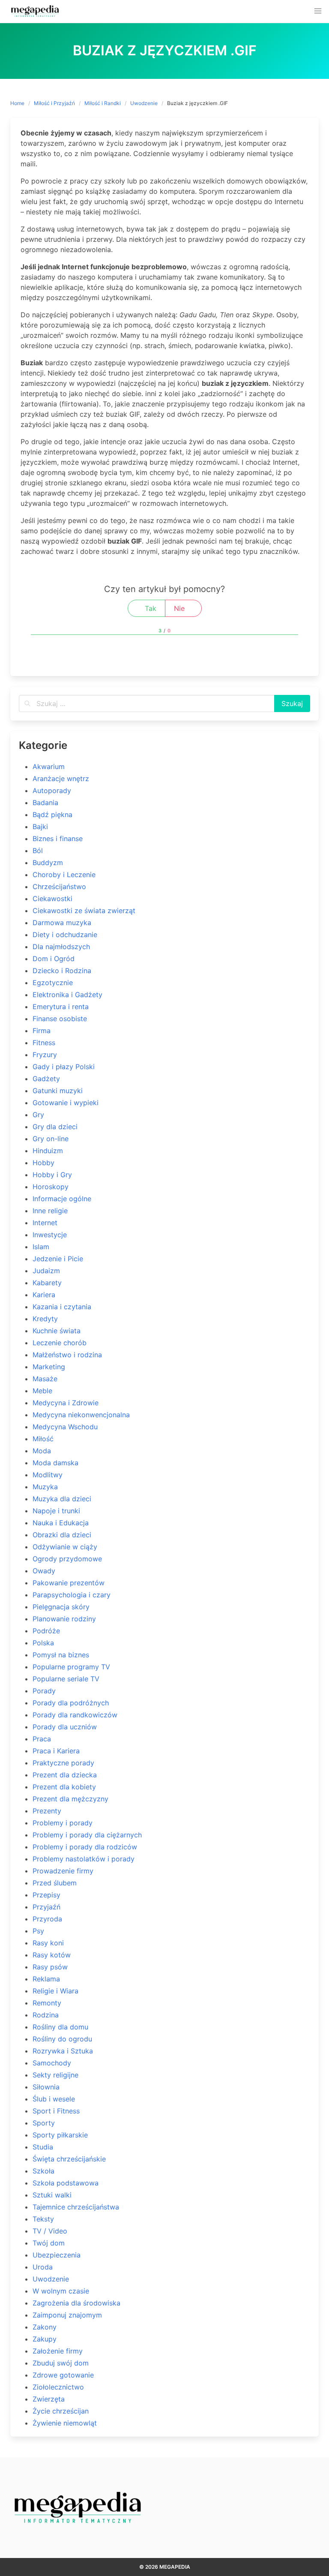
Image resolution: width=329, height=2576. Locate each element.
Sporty (44, 2123)
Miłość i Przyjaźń (54, 103)
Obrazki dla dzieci (62, 1535)
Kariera (44, 1295)
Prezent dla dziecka (65, 1775)
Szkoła (43, 2171)
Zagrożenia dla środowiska (76, 2303)
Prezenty (47, 1811)
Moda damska (55, 1463)
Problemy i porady (63, 1823)
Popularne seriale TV (66, 1679)
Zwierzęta (49, 2399)
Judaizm (46, 1271)
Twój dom (49, 2243)
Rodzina (46, 2015)
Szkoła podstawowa (66, 2183)
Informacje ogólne (62, 1199)
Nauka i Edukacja (61, 1523)
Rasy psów (50, 1967)
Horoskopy (51, 1187)
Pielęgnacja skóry (61, 1607)
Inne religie (50, 1211)
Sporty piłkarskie (60, 2135)
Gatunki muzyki (58, 1091)
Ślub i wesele (54, 2099)
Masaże (45, 1379)
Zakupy (45, 2339)
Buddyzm (48, 863)
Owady (44, 1571)
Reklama (46, 1979)
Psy (38, 1931)
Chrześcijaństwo (59, 887)
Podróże (46, 1631)
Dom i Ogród (54, 959)
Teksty (43, 2219)
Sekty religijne (55, 2075)
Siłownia (46, 2087)
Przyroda (47, 1919)
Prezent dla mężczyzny (70, 1799)
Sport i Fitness (56, 2111)
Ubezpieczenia (57, 2255)
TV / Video (50, 2231)
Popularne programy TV (71, 1667)
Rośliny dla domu (60, 2027)
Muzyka (45, 1487)
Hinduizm (48, 1151)
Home (17, 103)
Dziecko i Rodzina (62, 971)
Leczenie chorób (60, 1343)
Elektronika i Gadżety (67, 995)
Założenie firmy (58, 2351)
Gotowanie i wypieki (66, 1103)
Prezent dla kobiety (64, 1787)
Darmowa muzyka (62, 923)
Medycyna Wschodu (65, 1427)
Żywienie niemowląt (65, 2423)
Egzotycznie (53, 983)
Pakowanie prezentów (69, 1583)
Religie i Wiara (55, 1991)
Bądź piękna (52, 815)
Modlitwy (48, 1475)
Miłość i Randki (103, 103)
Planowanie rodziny (64, 1619)
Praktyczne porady (63, 1763)
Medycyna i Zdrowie (66, 1403)
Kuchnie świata (57, 1331)
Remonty (47, 2003)
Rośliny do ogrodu (62, 2039)
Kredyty (45, 1319)
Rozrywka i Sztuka (63, 2051)
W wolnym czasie (61, 2291)
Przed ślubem (55, 1883)
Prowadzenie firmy (63, 1871)
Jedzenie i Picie (58, 1259)
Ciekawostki (52, 899)
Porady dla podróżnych (71, 1703)
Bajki (40, 827)
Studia (43, 2147)
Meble (42, 1391)
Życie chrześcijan (61, 2411)
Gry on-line (51, 1139)
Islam (41, 1247)
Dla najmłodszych (61, 947)
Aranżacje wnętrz (61, 779)
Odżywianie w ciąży (65, 1547)
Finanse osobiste (60, 1019)
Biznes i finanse (58, 839)
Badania (45, 803)
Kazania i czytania (62, 1307)
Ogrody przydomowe (67, 1559)
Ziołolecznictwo (58, 2387)
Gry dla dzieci (55, 1127)
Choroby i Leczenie (64, 875)
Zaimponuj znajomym (67, 2315)
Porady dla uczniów (65, 1727)
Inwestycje (50, 1235)
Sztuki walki (52, 2195)
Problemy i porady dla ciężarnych (87, 1835)
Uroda (43, 2267)
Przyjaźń (46, 1907)
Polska (43, 1643)
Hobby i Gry (52, 1175)
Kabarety (47, 1283)
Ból (38, 851)
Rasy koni (48, 1943)
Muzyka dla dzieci (62, 1499)
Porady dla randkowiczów (75, 1715)
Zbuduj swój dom (61, 2363)
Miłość (43, 1439)
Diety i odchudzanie (65, 935)
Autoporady (52, 791)
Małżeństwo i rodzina (67, 1355)
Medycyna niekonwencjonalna (81, 1415)
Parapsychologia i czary (72, 1595)
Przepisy (46, 1895)
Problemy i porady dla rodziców (85, 1847)
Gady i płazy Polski (64, 1067)
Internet (45, 1223)
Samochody (52, 2063)
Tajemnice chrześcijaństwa (76, 2207)
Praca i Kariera (56, 1751)
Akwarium (49, 766)
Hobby (43, 1163)
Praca (42, 1739)
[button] (318, 11)
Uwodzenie (144, 103)
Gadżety (46, 1079)
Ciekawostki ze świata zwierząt (84, 911)
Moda (42, 1451)
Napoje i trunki (56, 1511)
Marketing (49, 1367)
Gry (38, 1115)
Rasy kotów (52, 1955)
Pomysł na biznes (61, 1655)
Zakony (45, 2327)
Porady (44, 1691)
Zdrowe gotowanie (63, 2375)
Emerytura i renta (61, 1007)
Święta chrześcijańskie (69, 2159)
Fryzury (45, 1055)
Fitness (44, 1043)
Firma (42, 1031)
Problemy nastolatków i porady (84, 1859)
